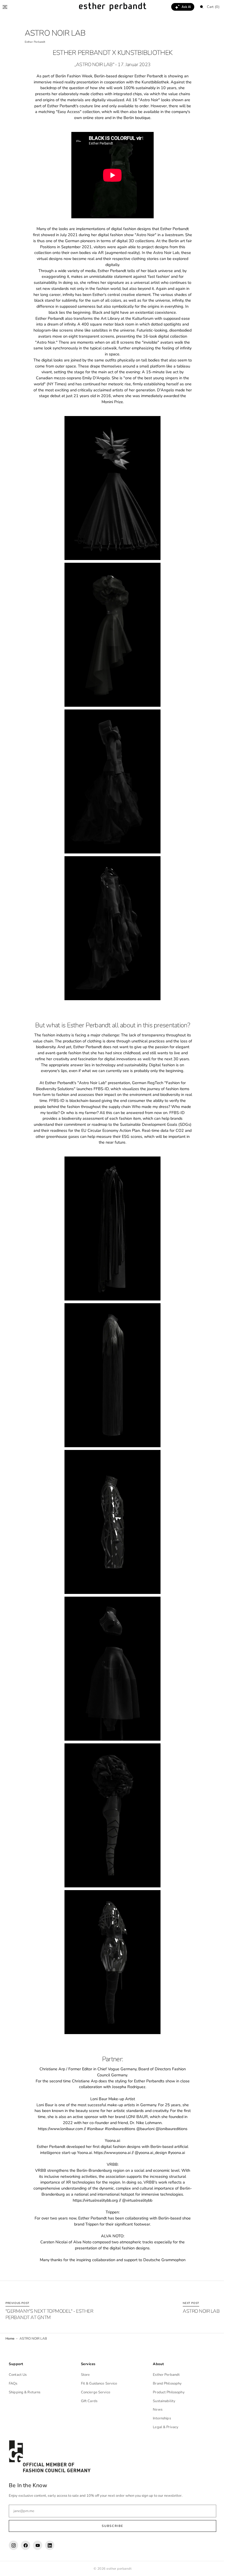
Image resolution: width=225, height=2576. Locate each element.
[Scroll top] (213, 2568)
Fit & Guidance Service (98, 2383)
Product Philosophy (166, 2392)
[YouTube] (38, 2545)
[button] (5, 7)
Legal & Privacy (163, 2427)
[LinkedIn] (50, 2545)
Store (84, 2375)
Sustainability (161, 2401)
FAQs (13, 2383)
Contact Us (18, 2375)
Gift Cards (88, 2401)
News (155, 2410)
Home (10, 2339)
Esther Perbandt (164, 2375)
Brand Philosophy (164, 2383)
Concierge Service (94, 2392)
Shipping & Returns (25, 2392)
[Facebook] (26, 2545)
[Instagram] (13, 2545)
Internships (159, 2418)
